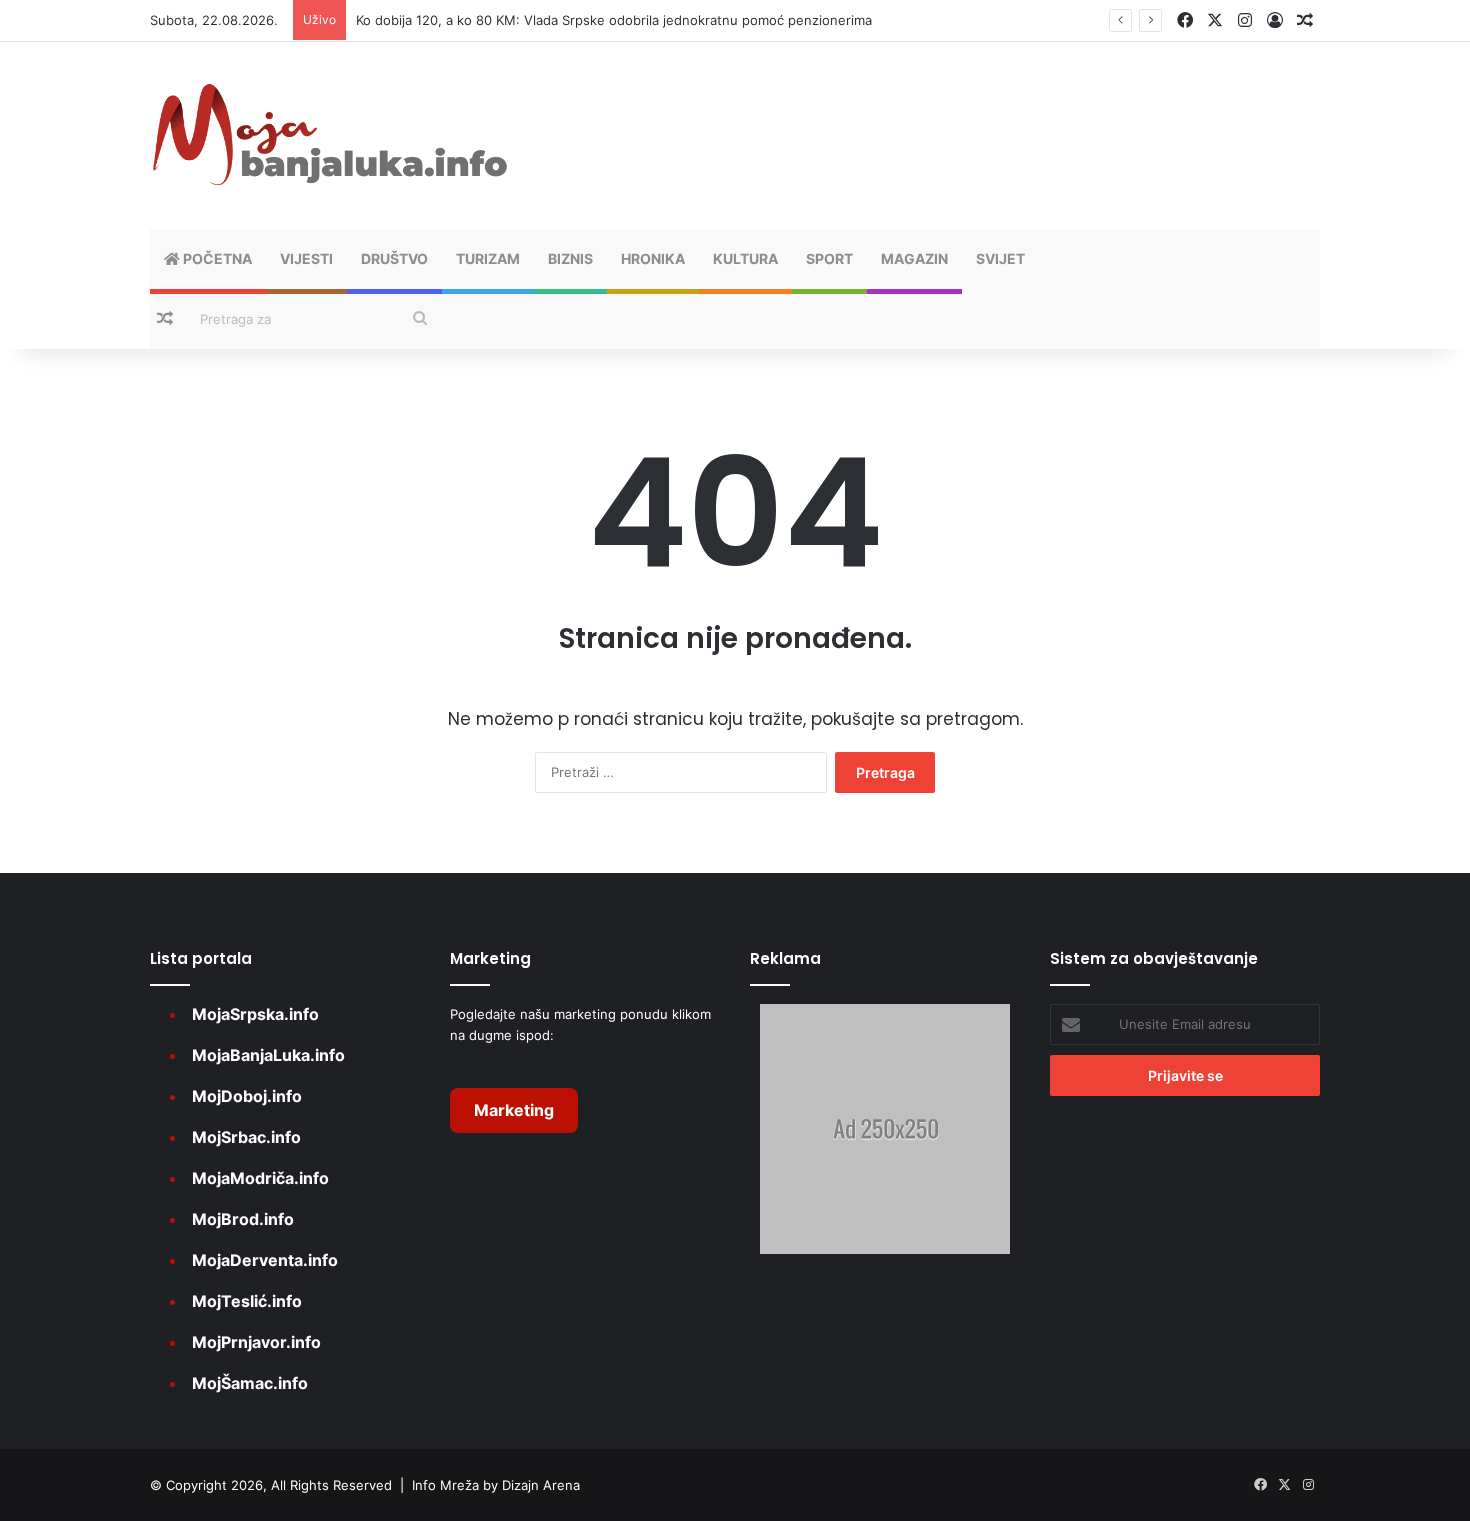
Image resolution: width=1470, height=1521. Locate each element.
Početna (216, 258)
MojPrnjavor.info (256, 1342)
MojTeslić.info (247, 1301)
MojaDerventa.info (265, 1260)
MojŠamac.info (250, 1383)
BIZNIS (570, 258)
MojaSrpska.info (255, 1014)
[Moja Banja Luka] (330, 135)
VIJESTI (306, 258)
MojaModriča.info (260, 1178)
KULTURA (745, 258)
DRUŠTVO (394, 258)
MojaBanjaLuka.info (268, 1055)
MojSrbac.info (246, 1137)
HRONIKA (653, 258)
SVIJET (1000, 258)
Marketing (514, 1110)
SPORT (829, 258)
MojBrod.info (243, 1219)
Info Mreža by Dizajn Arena (496, 1485)
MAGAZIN (914, 258)
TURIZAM (488, 258)
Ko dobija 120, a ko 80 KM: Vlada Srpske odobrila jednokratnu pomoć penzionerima (614, 20)
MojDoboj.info (247, 1096)
